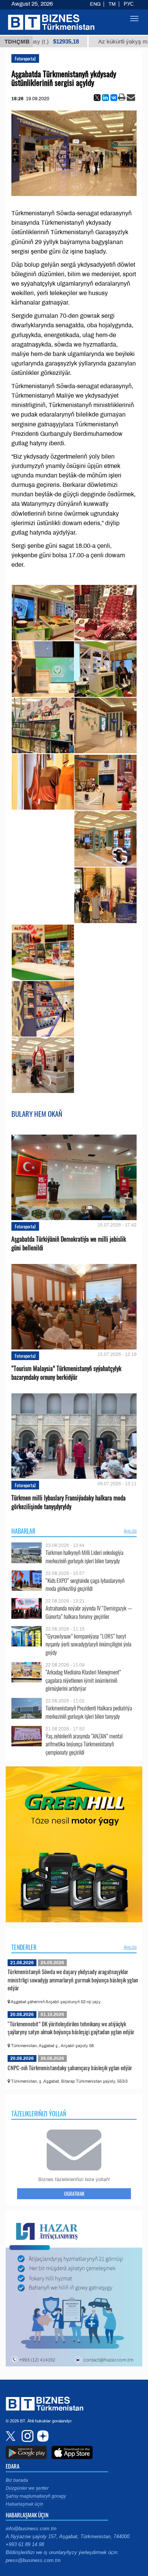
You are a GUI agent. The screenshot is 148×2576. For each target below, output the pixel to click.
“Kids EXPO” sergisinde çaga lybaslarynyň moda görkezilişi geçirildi (85, 1585)
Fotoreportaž (25, 58)
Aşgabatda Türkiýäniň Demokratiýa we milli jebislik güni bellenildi (69, 1244)
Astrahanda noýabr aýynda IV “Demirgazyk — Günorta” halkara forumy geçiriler (89, 1612)
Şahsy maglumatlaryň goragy (36, 2496)
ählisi (130, 1531)
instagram (27, 2436)
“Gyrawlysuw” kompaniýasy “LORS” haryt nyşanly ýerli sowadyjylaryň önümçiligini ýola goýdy (88, 1644)
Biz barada (17, 2480)
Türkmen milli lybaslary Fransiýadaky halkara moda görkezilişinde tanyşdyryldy (68, 1502)
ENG (95, 4)
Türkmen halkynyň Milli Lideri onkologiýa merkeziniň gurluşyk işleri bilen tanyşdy (84, 1557)
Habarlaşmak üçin (24, 2504)
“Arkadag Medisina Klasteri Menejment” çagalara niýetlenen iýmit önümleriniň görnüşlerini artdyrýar (83, 1680)
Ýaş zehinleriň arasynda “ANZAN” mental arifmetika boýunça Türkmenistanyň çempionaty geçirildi (84, 1744)
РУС (129, 4)
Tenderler (24, 1947)
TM (112, 4)
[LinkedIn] (105, 98)
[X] (97, 98)
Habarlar (23, 1531)
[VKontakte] (114, 98)
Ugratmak (74, 2194)
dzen (42, 2436)
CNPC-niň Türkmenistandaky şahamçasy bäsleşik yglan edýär (70, 2068)
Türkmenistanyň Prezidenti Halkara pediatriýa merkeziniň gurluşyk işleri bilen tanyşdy (89, 1712)
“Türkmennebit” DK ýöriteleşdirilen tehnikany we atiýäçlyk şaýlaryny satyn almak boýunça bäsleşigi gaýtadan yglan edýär (71, 2028)
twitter (11, 2436)
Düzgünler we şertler (27, 2488)
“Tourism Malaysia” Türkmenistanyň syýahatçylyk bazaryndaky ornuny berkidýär (66, 1373)
